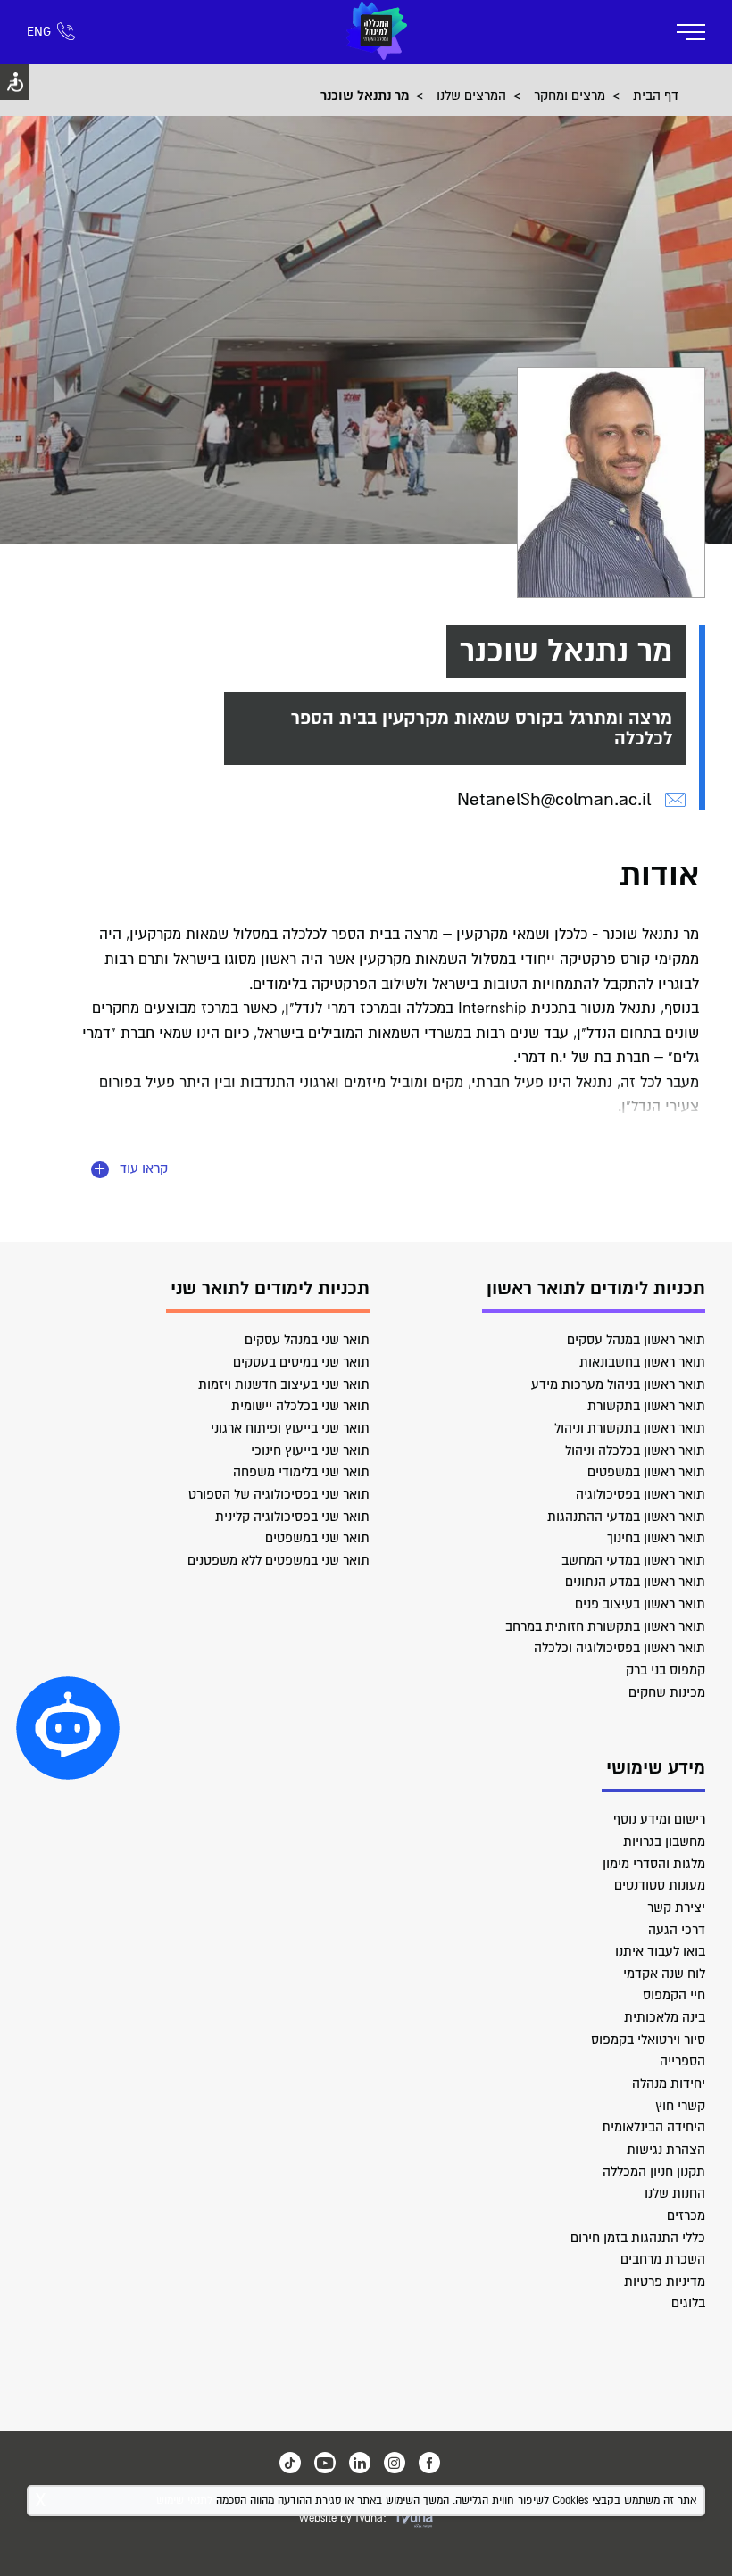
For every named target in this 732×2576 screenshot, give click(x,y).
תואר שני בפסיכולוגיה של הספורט (279, 1494)
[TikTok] (290, 2463)
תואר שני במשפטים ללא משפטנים (279, 1560)
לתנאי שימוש (184, 2501)
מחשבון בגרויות (664, 1841)
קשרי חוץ (680, 2106)
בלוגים (688, 2303)
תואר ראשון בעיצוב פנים (640, 1604)
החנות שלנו (675, 2193)
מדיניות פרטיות (665, 2281)
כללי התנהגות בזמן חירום (638, 2238)
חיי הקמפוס (674, 1995)
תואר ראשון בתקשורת (646, 1406)
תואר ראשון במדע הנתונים (635, 1582)
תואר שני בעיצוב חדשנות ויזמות (284, 1384)
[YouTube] (325, 2463)
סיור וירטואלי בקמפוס (648, 2040)
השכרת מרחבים (663, 2259)
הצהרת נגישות (666, 2149)
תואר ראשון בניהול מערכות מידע (618, 1384)
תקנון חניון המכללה (654, 2172)
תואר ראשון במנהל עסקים (636, 1340)
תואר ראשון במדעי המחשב (633, 1560)
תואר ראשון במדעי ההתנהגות (626, 1517)
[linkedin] (360, 2463)
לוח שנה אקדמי (664, 1974)
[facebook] (429, 2463)
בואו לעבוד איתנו (660, 1951)
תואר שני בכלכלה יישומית (300, 1406)
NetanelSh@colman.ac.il (554, 799)
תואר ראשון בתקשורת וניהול (630, 1428)
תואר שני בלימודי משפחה (301, 1472)
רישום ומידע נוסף (659, 1819)
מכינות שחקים (667, 1692)
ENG (39, 32)
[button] (68, 1728)
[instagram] (395, 2463)
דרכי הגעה (677, 1930)
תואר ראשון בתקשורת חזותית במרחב (605, 1626)
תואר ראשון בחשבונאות (642, 1362)
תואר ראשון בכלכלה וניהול (635, 1450)
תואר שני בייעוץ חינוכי (310, 1450)
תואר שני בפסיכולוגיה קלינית (292, 1517)
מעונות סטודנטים (660, 1885)
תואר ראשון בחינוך (656, 1538)
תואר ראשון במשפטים (646, 1472)
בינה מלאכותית (665, 2017)
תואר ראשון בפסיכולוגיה (640, 1494)
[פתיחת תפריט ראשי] (691, 32)
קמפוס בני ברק (665, 1670)
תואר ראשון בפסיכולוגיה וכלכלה (620, 1648)
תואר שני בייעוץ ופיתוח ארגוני (290, 1428)
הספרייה (682, 2061)
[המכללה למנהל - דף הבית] (377, 32)
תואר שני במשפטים (317, 1538)
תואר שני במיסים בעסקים (301, 1362)
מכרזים (686, 2215)
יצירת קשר (676, 1907)
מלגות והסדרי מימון (654, 1864)
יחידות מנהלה (669, 2083)
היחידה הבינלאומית (653, 2127)
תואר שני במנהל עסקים (307, 1340)
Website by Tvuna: (343, 2518)
